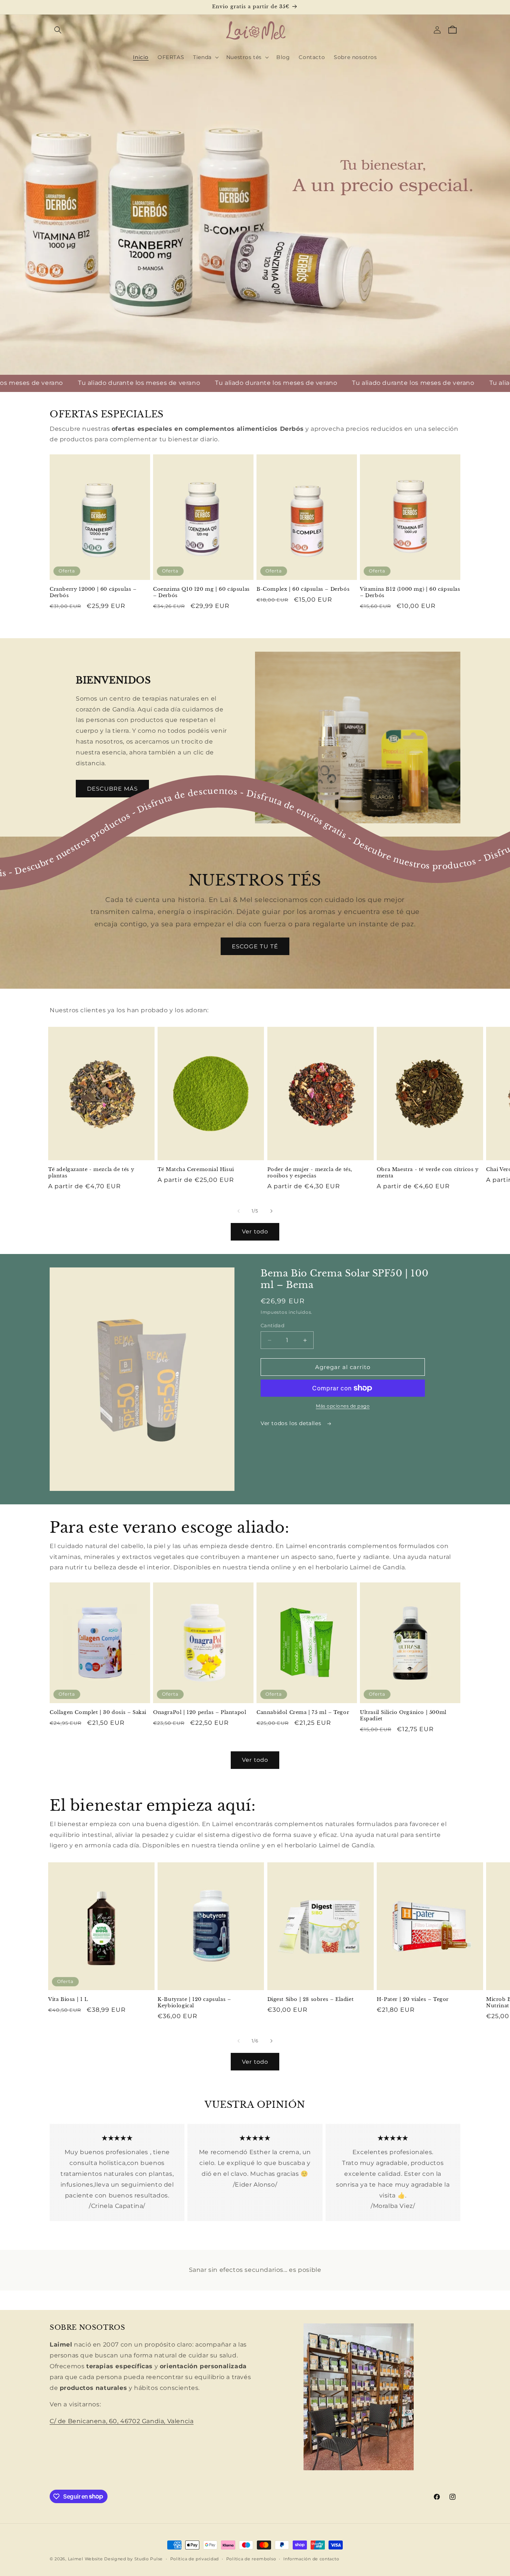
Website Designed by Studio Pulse (124, 2559)
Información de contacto (311, 2558)
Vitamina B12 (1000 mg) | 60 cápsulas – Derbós (410, 593)
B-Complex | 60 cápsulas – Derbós (303, 590)
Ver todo (255, 1231)
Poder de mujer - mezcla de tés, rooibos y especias (310, 1173)
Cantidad (273, 1325)
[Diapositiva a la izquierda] (239, 1211)
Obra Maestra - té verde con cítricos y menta (428, 1173)
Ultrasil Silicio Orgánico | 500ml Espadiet (403, 1716)
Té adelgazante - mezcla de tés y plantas (91, 1173)
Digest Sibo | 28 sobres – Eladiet (311, 1999)
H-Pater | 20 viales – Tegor (413, 1999)
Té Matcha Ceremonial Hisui (196, 1170)
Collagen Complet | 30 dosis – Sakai (98, 1712)
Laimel (76, 2559)
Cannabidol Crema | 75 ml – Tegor (303, 1712)
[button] (58, 30)
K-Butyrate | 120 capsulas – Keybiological (194, 2003)
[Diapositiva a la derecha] (271, 1211)
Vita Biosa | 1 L (68, 1999)
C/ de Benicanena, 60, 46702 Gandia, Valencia (122, 2421)
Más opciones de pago (343, 1406)
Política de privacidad (195, 2558)
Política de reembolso (251, 2558)
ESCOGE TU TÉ (255, 946)
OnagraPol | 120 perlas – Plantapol (200, 1712)
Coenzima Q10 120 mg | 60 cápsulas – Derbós (201, 593)
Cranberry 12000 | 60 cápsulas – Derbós (93, 593)
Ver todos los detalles (292, 1423)
